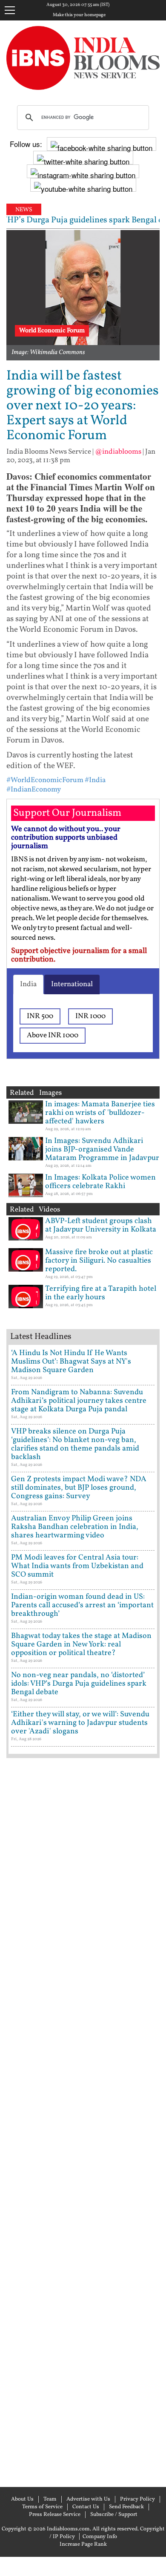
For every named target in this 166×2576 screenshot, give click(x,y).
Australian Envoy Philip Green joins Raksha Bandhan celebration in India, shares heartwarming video (75, 1527)
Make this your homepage (79, 15)
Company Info (100, 2537)
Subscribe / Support (114, 2515)
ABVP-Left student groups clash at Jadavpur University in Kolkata (101, 1225)
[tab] (28, 984)
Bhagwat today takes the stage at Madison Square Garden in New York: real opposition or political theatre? (81, 1645)
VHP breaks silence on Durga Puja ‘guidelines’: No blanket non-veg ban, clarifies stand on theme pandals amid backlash (75, 1444)
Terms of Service (42, 2507)
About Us (22, 2499)
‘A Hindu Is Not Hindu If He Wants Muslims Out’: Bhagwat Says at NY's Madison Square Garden (71, 1362)
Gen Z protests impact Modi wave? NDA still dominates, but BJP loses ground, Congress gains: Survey (79, 1488)
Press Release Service (55, 2515)
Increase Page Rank (83, 2544)
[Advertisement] (83, 2121)
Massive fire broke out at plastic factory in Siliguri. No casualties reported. (99, 1261)
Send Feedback (126, 2507)
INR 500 (40, 1016)
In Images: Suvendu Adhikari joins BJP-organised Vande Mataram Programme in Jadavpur (102, 1150)
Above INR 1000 (53, 1035)
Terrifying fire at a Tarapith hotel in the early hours (101, 1293)
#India (95, 780)
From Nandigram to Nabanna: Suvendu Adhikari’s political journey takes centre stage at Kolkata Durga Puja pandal (79, 1401)
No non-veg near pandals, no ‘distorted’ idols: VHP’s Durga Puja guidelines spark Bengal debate (79, 1684)
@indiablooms (118, 452)
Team (50, 2499)
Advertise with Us (88, 2499)
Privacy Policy (137, 2499)
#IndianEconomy (34, 790)
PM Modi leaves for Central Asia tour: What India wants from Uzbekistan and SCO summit (77, 1566)
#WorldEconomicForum (45, 780)
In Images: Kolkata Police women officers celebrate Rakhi (100, 1182)
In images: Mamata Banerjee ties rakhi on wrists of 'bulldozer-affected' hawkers (100, 1113)
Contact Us (86, 2507)
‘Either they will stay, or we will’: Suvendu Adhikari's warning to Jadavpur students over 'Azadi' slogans (80, 1723)
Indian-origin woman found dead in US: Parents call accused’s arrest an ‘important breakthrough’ (82, 1605)
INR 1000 (90, 1016)
